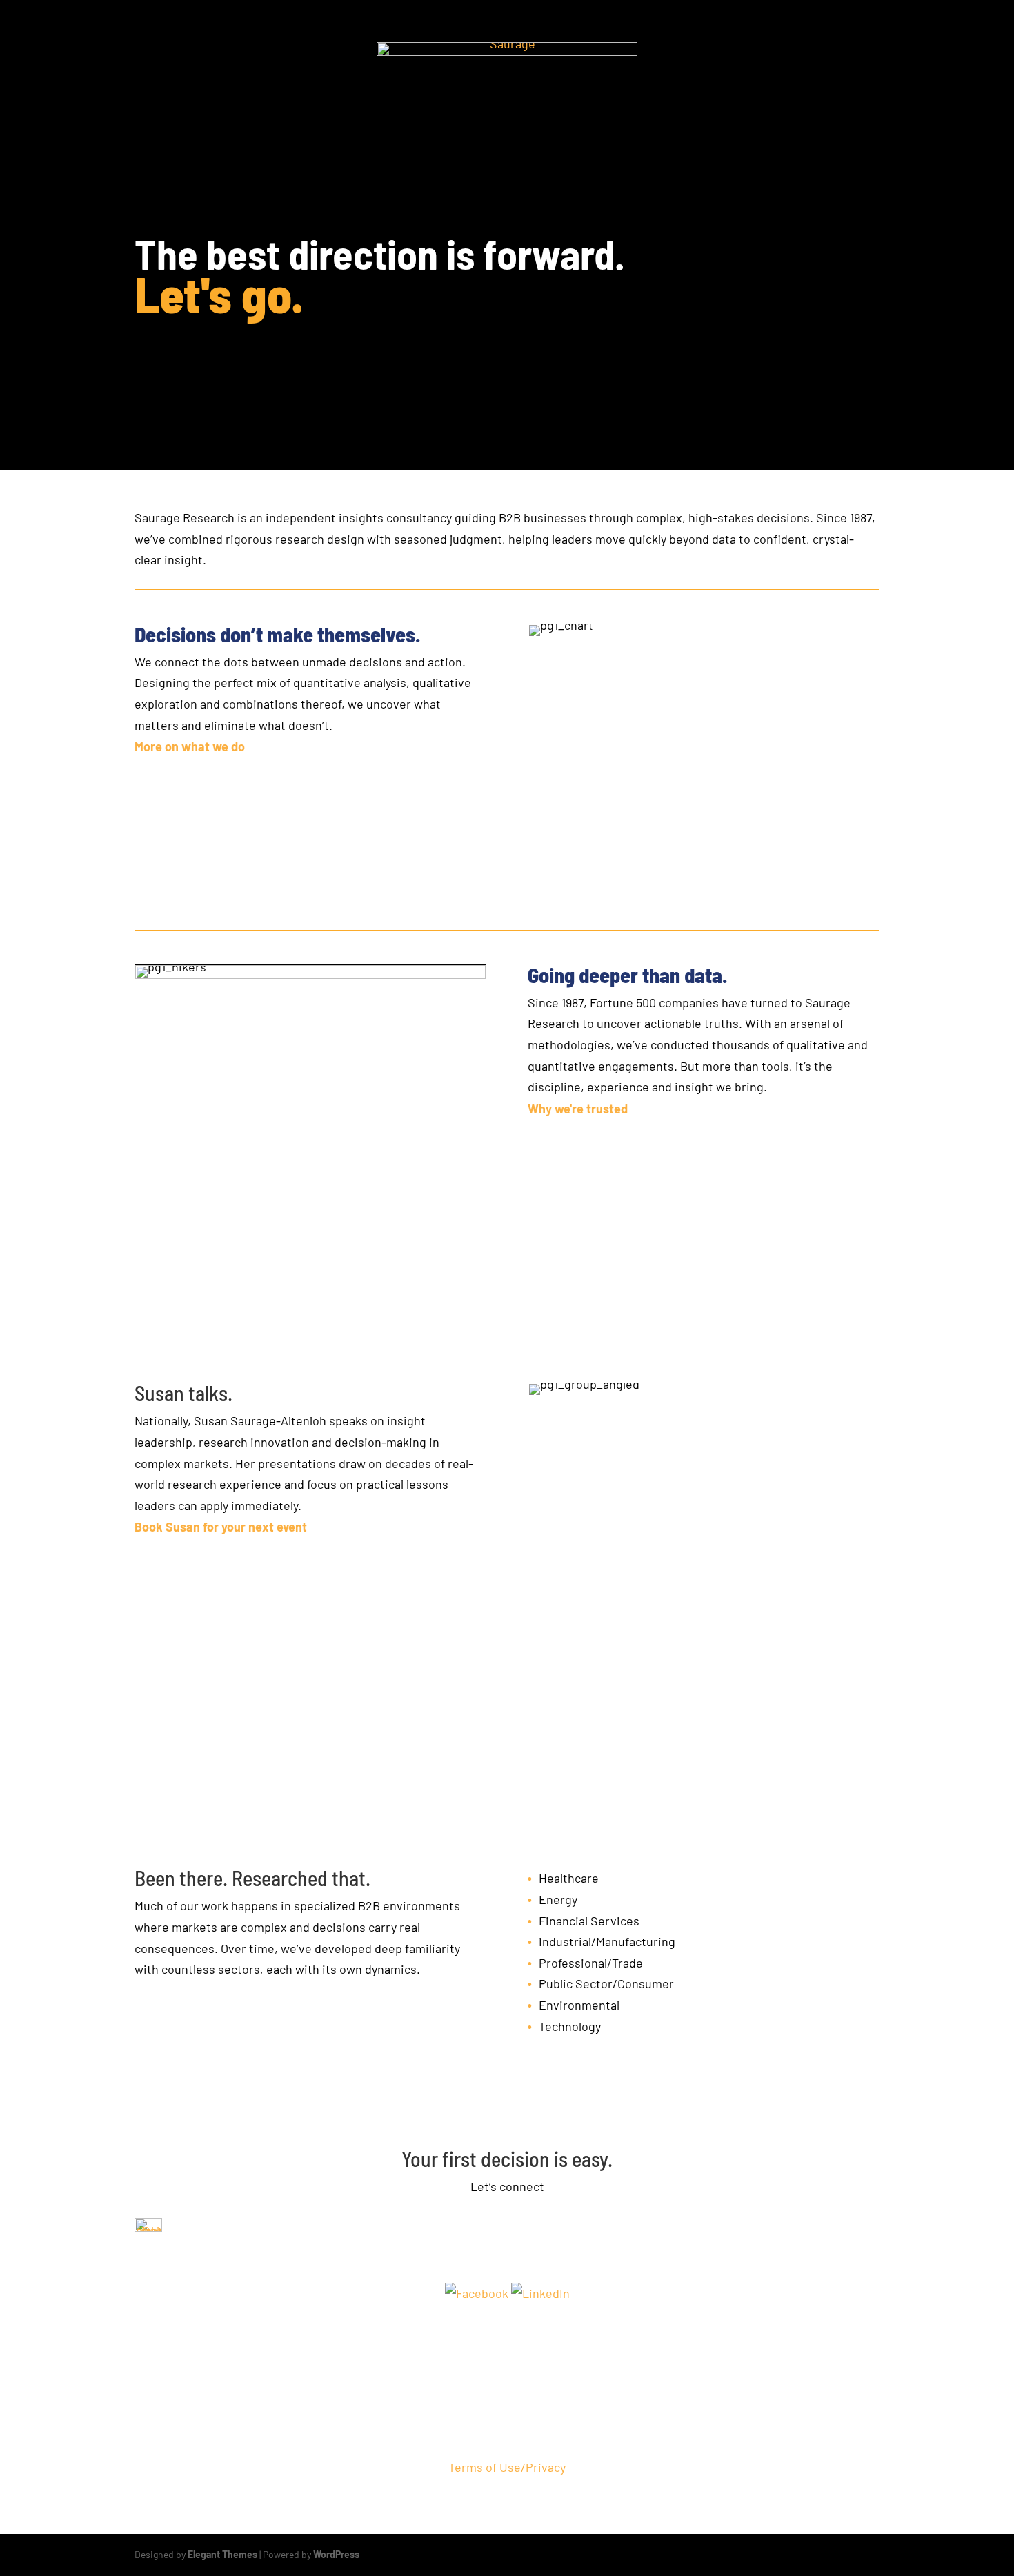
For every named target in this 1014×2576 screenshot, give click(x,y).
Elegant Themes (222, 2554)
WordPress (336, 2554)
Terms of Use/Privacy (507, 2467)
